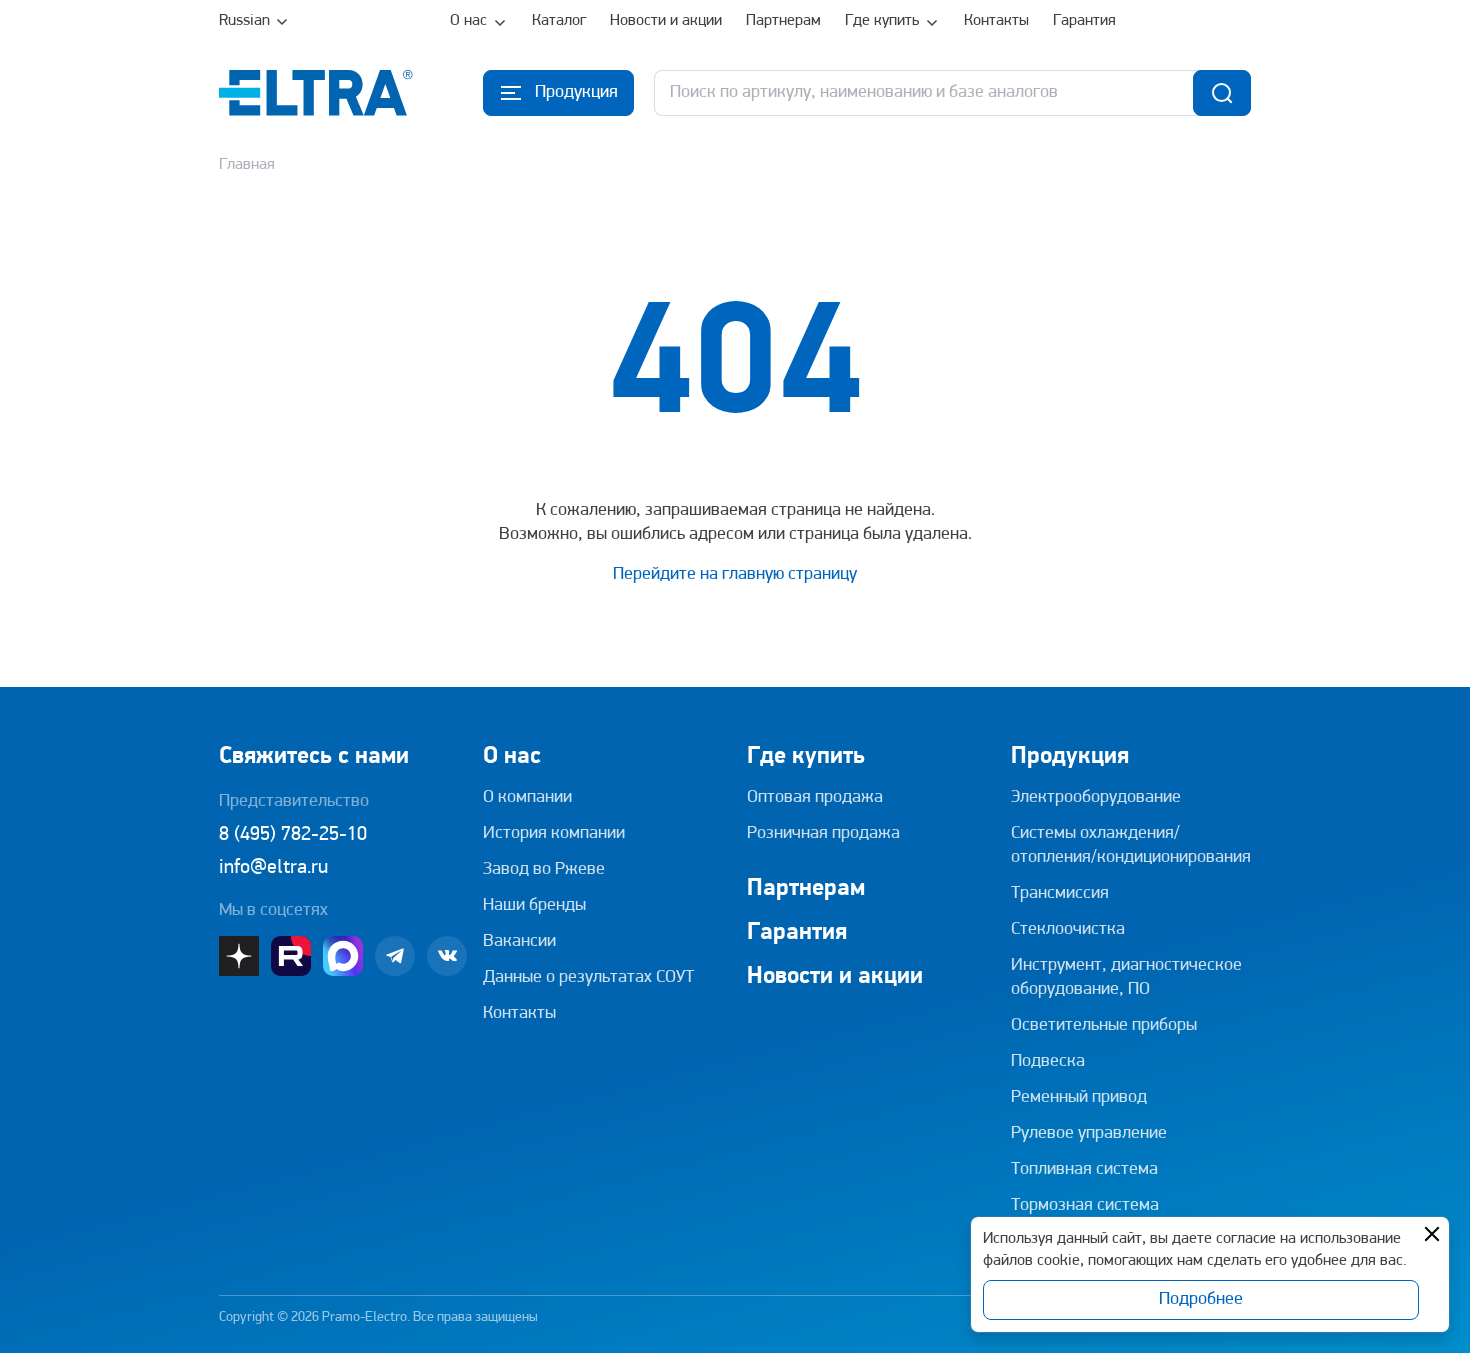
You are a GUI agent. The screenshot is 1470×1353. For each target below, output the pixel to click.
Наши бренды (534, 906)
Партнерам (783, 21)
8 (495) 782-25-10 (293, 835)
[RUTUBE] (291, 956)
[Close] (1432, 1234)
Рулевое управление (1089, 1134)
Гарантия (1084, 21)
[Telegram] (395, 956)
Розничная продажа (823, 834)
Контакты (996, 21)
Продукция (1070, 757)
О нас (468, 21)
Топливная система (1084, 1170)
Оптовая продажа (815, 798)
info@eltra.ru (273, 868)
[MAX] (343, 956)
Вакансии (519, 942)
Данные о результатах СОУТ (588, 978)
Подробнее (1201, 1300)
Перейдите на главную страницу (735, 575)
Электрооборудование (1096, 798)
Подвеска (1048, 1062)
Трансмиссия (1060, 894)
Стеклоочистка (1068, 930)
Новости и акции (666, 21)
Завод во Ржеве (544, 870)
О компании (527, 798)
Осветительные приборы (1104, 1026)
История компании (554, 834)
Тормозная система (1085, 1206)
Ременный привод (1079, 1098)
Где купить (882, 21)
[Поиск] (1222, 93)
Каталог (559, 21)
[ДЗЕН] (239, 956)
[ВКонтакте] (447, 956)
